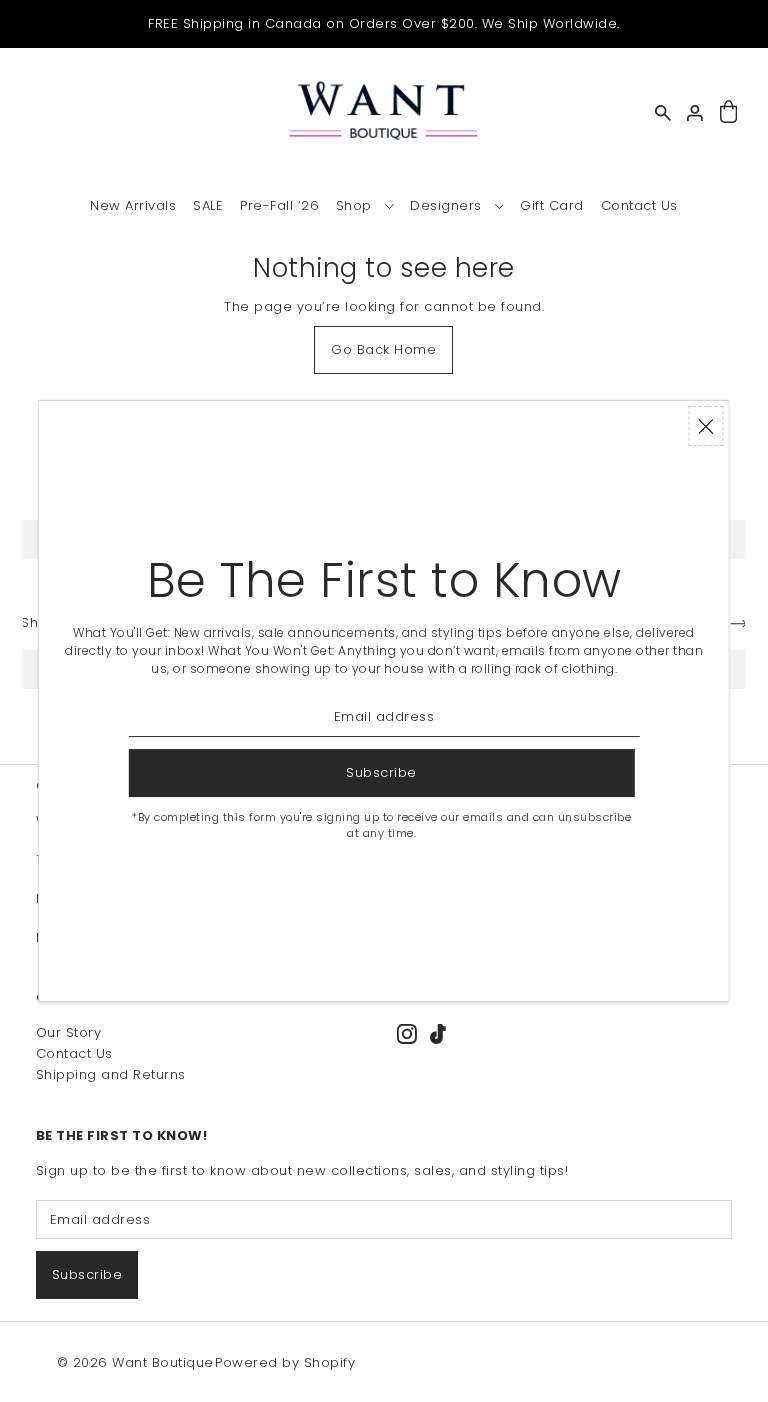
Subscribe (87, 1274)
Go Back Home (383, 349)
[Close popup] (706, 426)
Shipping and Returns (111, 1074)
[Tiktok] (438, 1033)
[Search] (663, 113)
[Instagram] (407, 1033)
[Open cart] (728, 112)
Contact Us (74, 1053)
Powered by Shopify (285, 1362)
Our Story (69, 1032)
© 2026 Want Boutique (135, 1362)
